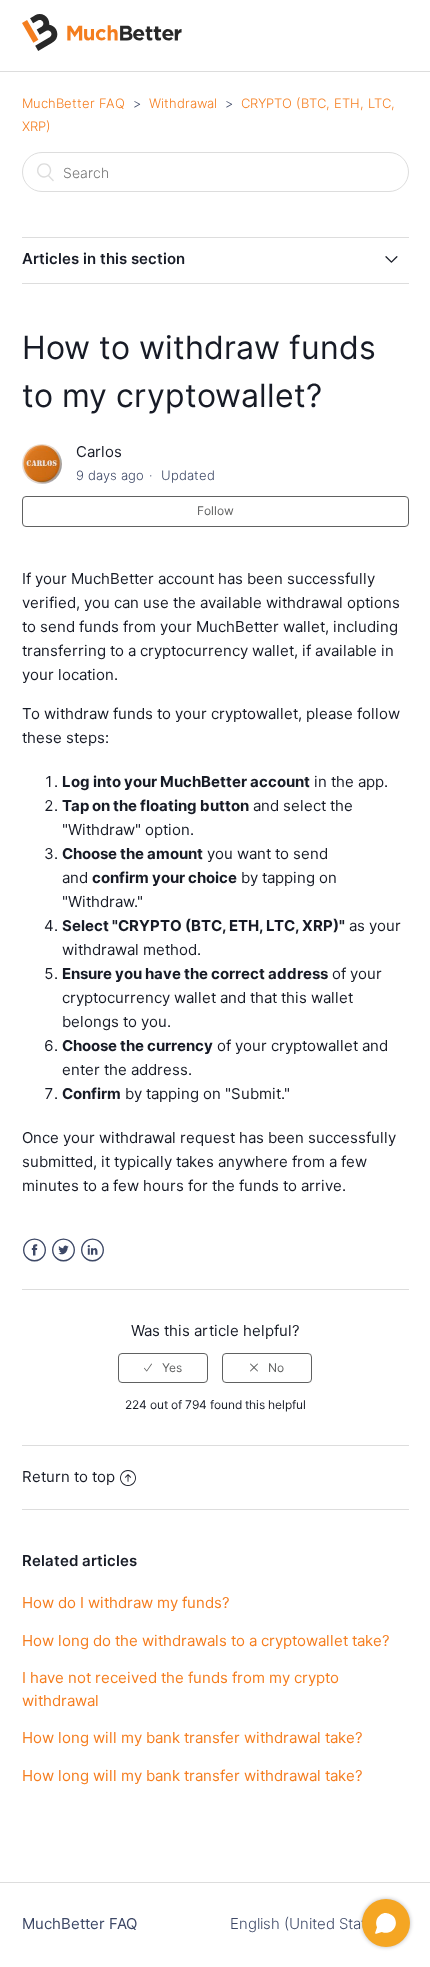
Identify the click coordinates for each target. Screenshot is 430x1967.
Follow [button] (215, 510)
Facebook (34, 1250)
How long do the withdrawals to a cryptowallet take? (206, 1640)
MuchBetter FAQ (73, 103)
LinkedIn (92, 1250)
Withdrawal (183, 103)
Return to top (68, 1476)
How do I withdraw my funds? (126, 1602)
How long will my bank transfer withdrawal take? (192, 1737)
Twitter (63, 1250)
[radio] (163, 1368)
